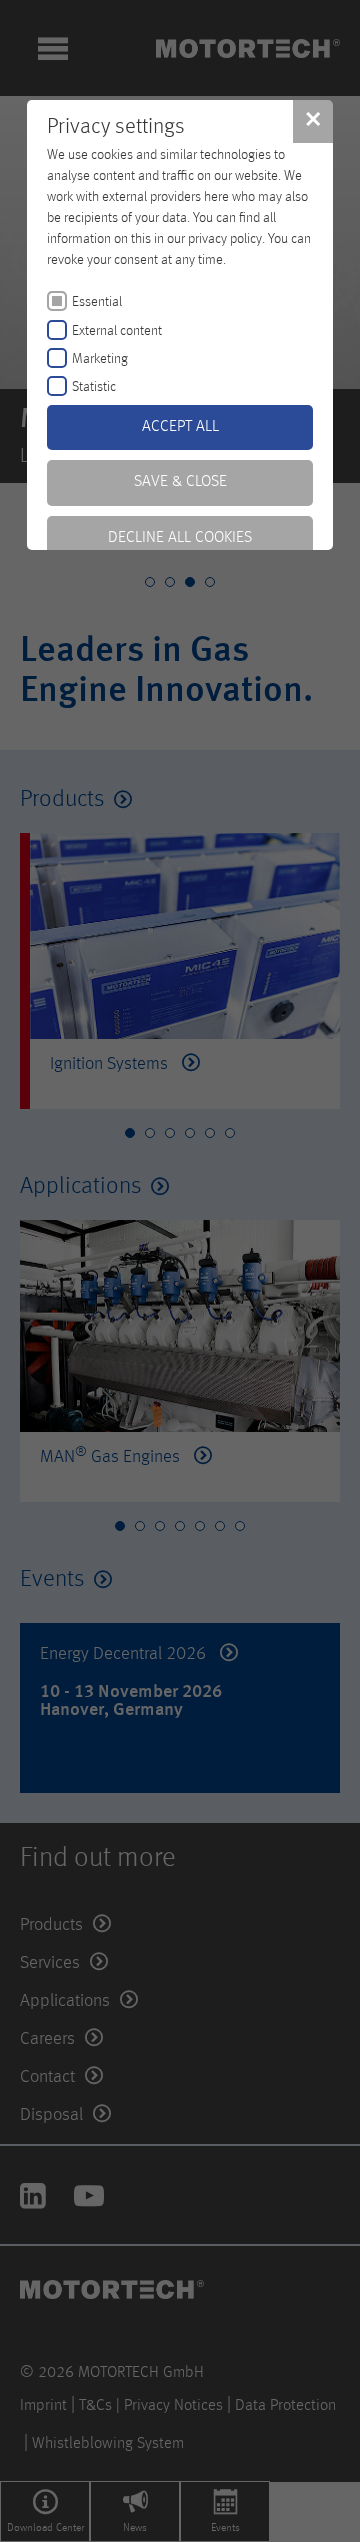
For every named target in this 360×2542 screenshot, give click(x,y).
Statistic (94, 387)
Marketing (100, 359)
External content (117, 331)
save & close (180, 482)
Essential (97, 302)
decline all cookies (180, 538)
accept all (180, 427)
